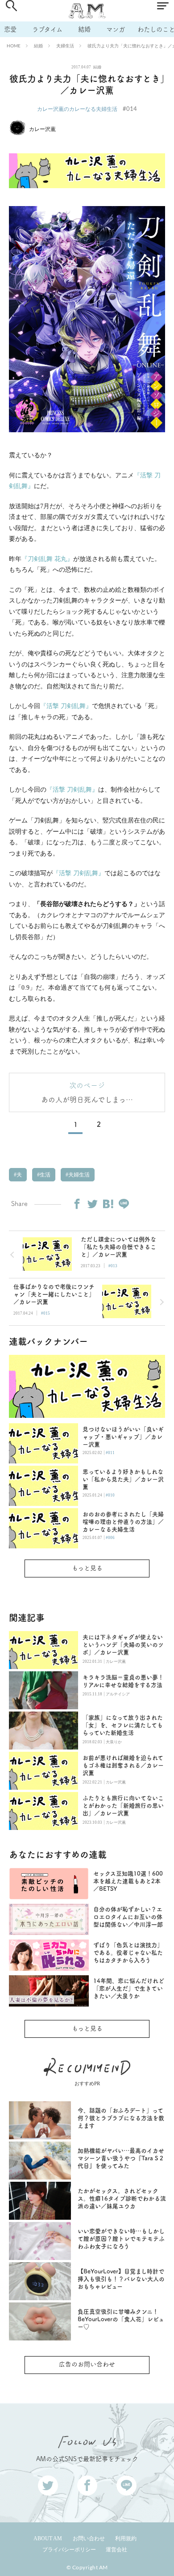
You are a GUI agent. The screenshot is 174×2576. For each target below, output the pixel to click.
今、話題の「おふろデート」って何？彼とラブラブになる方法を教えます (121, 2118)
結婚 (84, 29)
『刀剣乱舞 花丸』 (47, 559)
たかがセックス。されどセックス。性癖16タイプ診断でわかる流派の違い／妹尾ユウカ (122, 2199)
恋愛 (10, 29)
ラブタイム (47, 29)
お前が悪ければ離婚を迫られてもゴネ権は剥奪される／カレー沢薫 (123, 1765)
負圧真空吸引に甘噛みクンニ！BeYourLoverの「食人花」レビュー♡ (121, 2319)
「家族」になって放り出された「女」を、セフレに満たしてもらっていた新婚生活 (123, 1725)
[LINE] (124, 1204)
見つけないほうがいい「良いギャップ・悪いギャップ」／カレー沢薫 (123, 1437)
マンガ (116, 29)
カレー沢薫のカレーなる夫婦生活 (77, 109)
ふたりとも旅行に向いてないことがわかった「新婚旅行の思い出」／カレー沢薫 (123, 1806)
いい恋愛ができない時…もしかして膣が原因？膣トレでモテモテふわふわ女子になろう (121, 2239)
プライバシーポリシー (69, 2550)
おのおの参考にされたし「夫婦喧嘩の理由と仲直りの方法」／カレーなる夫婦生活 (123, 1522)
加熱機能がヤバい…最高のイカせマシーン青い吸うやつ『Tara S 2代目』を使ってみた (121, 2158)
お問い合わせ (89, 2538)
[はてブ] (108, 1204)
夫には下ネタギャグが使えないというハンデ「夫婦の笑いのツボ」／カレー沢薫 (123, 1645)
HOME (14, 46)
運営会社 (116, 2550)
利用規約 (126, 2538)
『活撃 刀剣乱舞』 (66, 706)
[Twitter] (92, 1204)
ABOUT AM (48, 2538)
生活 (44, 1175)
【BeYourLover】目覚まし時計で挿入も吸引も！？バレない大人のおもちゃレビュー (121, 2279)
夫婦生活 (65, 46)
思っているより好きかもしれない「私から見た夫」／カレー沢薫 (123, 1479)
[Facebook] (77, 1204)
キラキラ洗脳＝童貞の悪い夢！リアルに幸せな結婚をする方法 (123, 1681)
